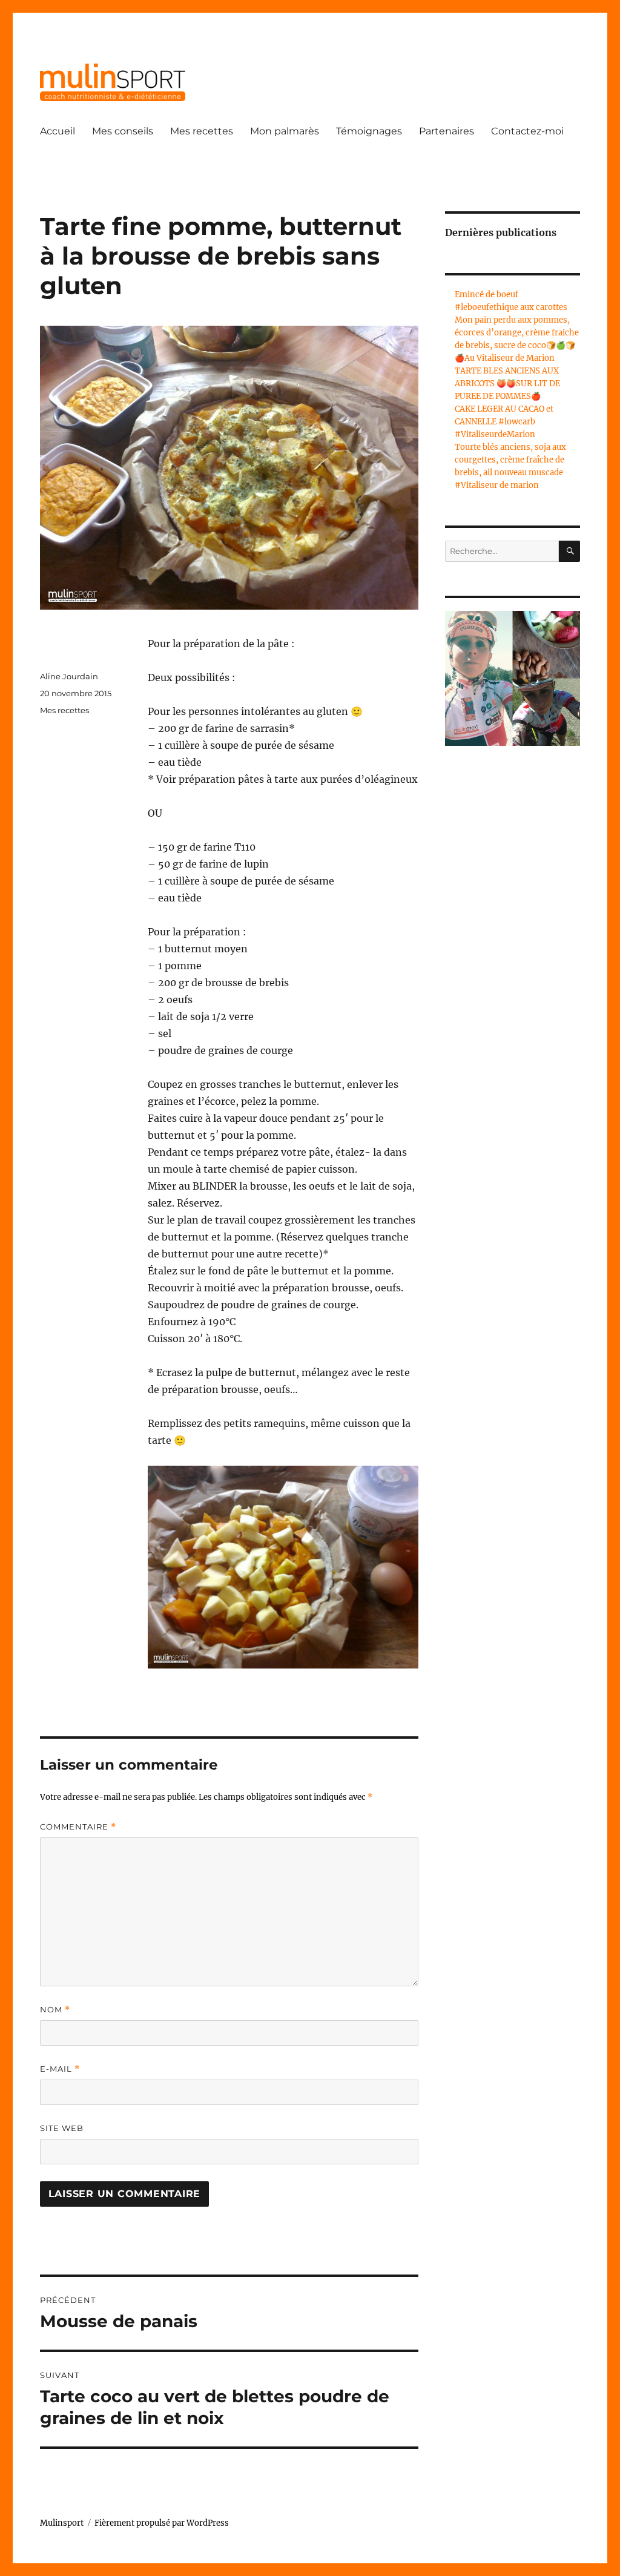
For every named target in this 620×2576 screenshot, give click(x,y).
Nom (55, 2010)
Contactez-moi (527, 131)
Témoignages (369, 131)
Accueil (58, 131)
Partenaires (447, 131)
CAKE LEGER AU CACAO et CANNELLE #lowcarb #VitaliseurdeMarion (504, 422)
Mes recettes (202, 131)
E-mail (60, 2069)
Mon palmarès (285, 131)
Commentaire (78, 1827)
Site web (62, 2128)
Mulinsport (62, 2523)
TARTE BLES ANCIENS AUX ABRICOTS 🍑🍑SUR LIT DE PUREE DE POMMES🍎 (507, 384)
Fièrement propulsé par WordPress (162, 2523)
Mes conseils (123, 131)
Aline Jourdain (69, 676)
